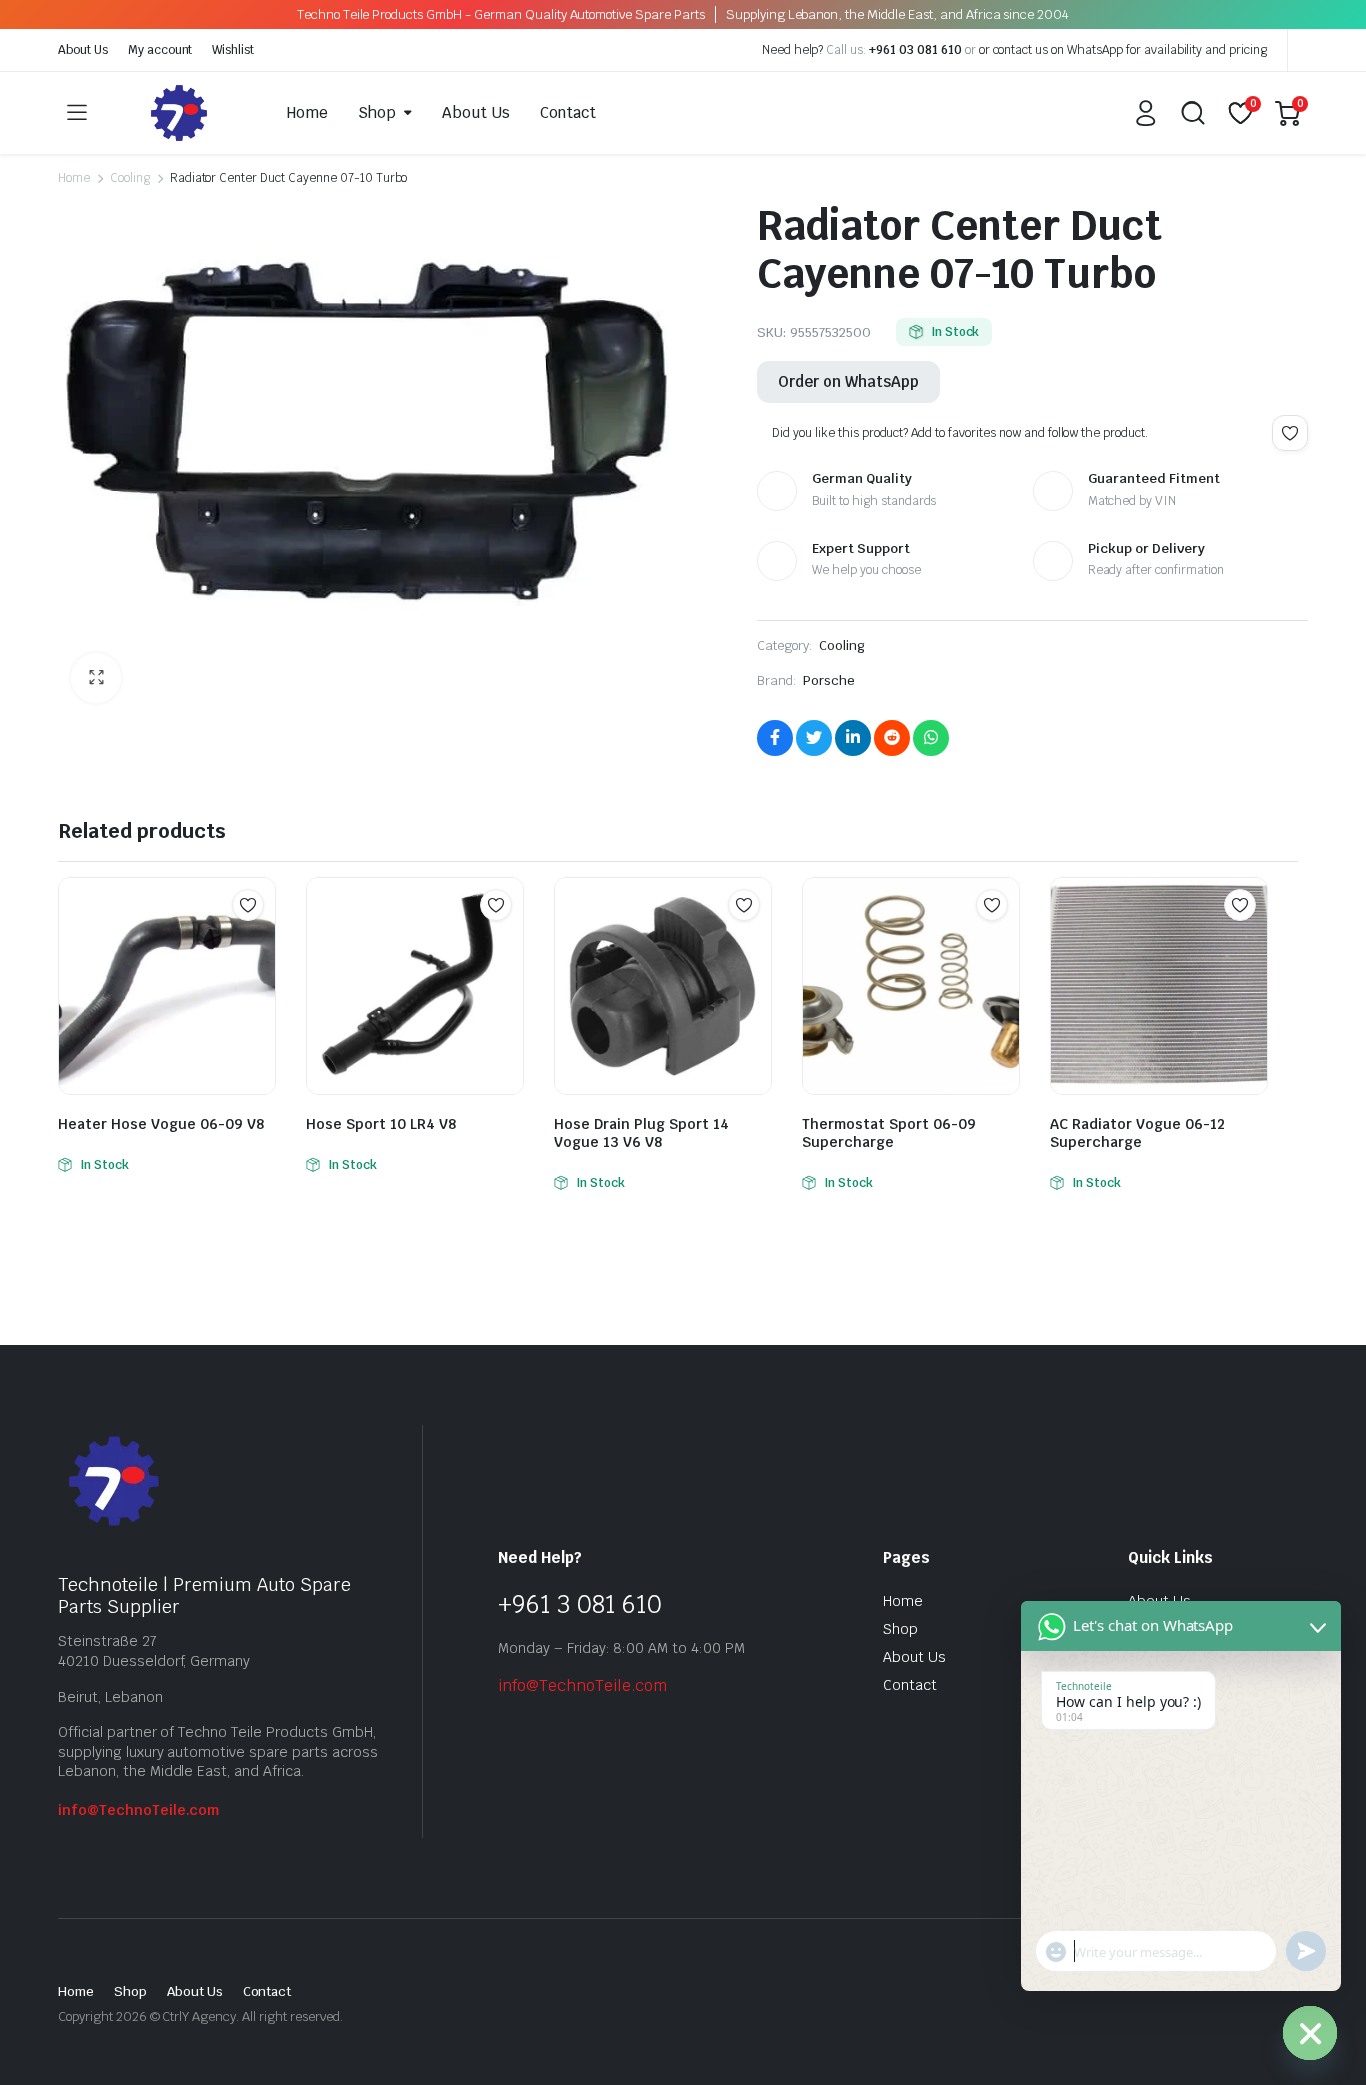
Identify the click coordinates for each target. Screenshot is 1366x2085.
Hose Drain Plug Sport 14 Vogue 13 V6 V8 (641, 1133)
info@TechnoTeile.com (138, 1810)
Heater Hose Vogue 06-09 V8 (161, 1124)
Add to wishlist (1290, 433)
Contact (568, 112)
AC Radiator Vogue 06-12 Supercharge (1137, 1133)
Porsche (829, 680)
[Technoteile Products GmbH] (179, 113)
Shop (377, 112)
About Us (83, 50)
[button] (96, 678)
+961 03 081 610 (915, 50)
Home (307, 112)
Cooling (130, 178)
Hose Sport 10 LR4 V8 (381, 1124)
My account (160, 50)
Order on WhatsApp (848, 381)
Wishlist (233, 50)
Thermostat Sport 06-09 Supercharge (889, 1133)
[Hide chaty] (1310, 2033)
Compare (258, 944)
